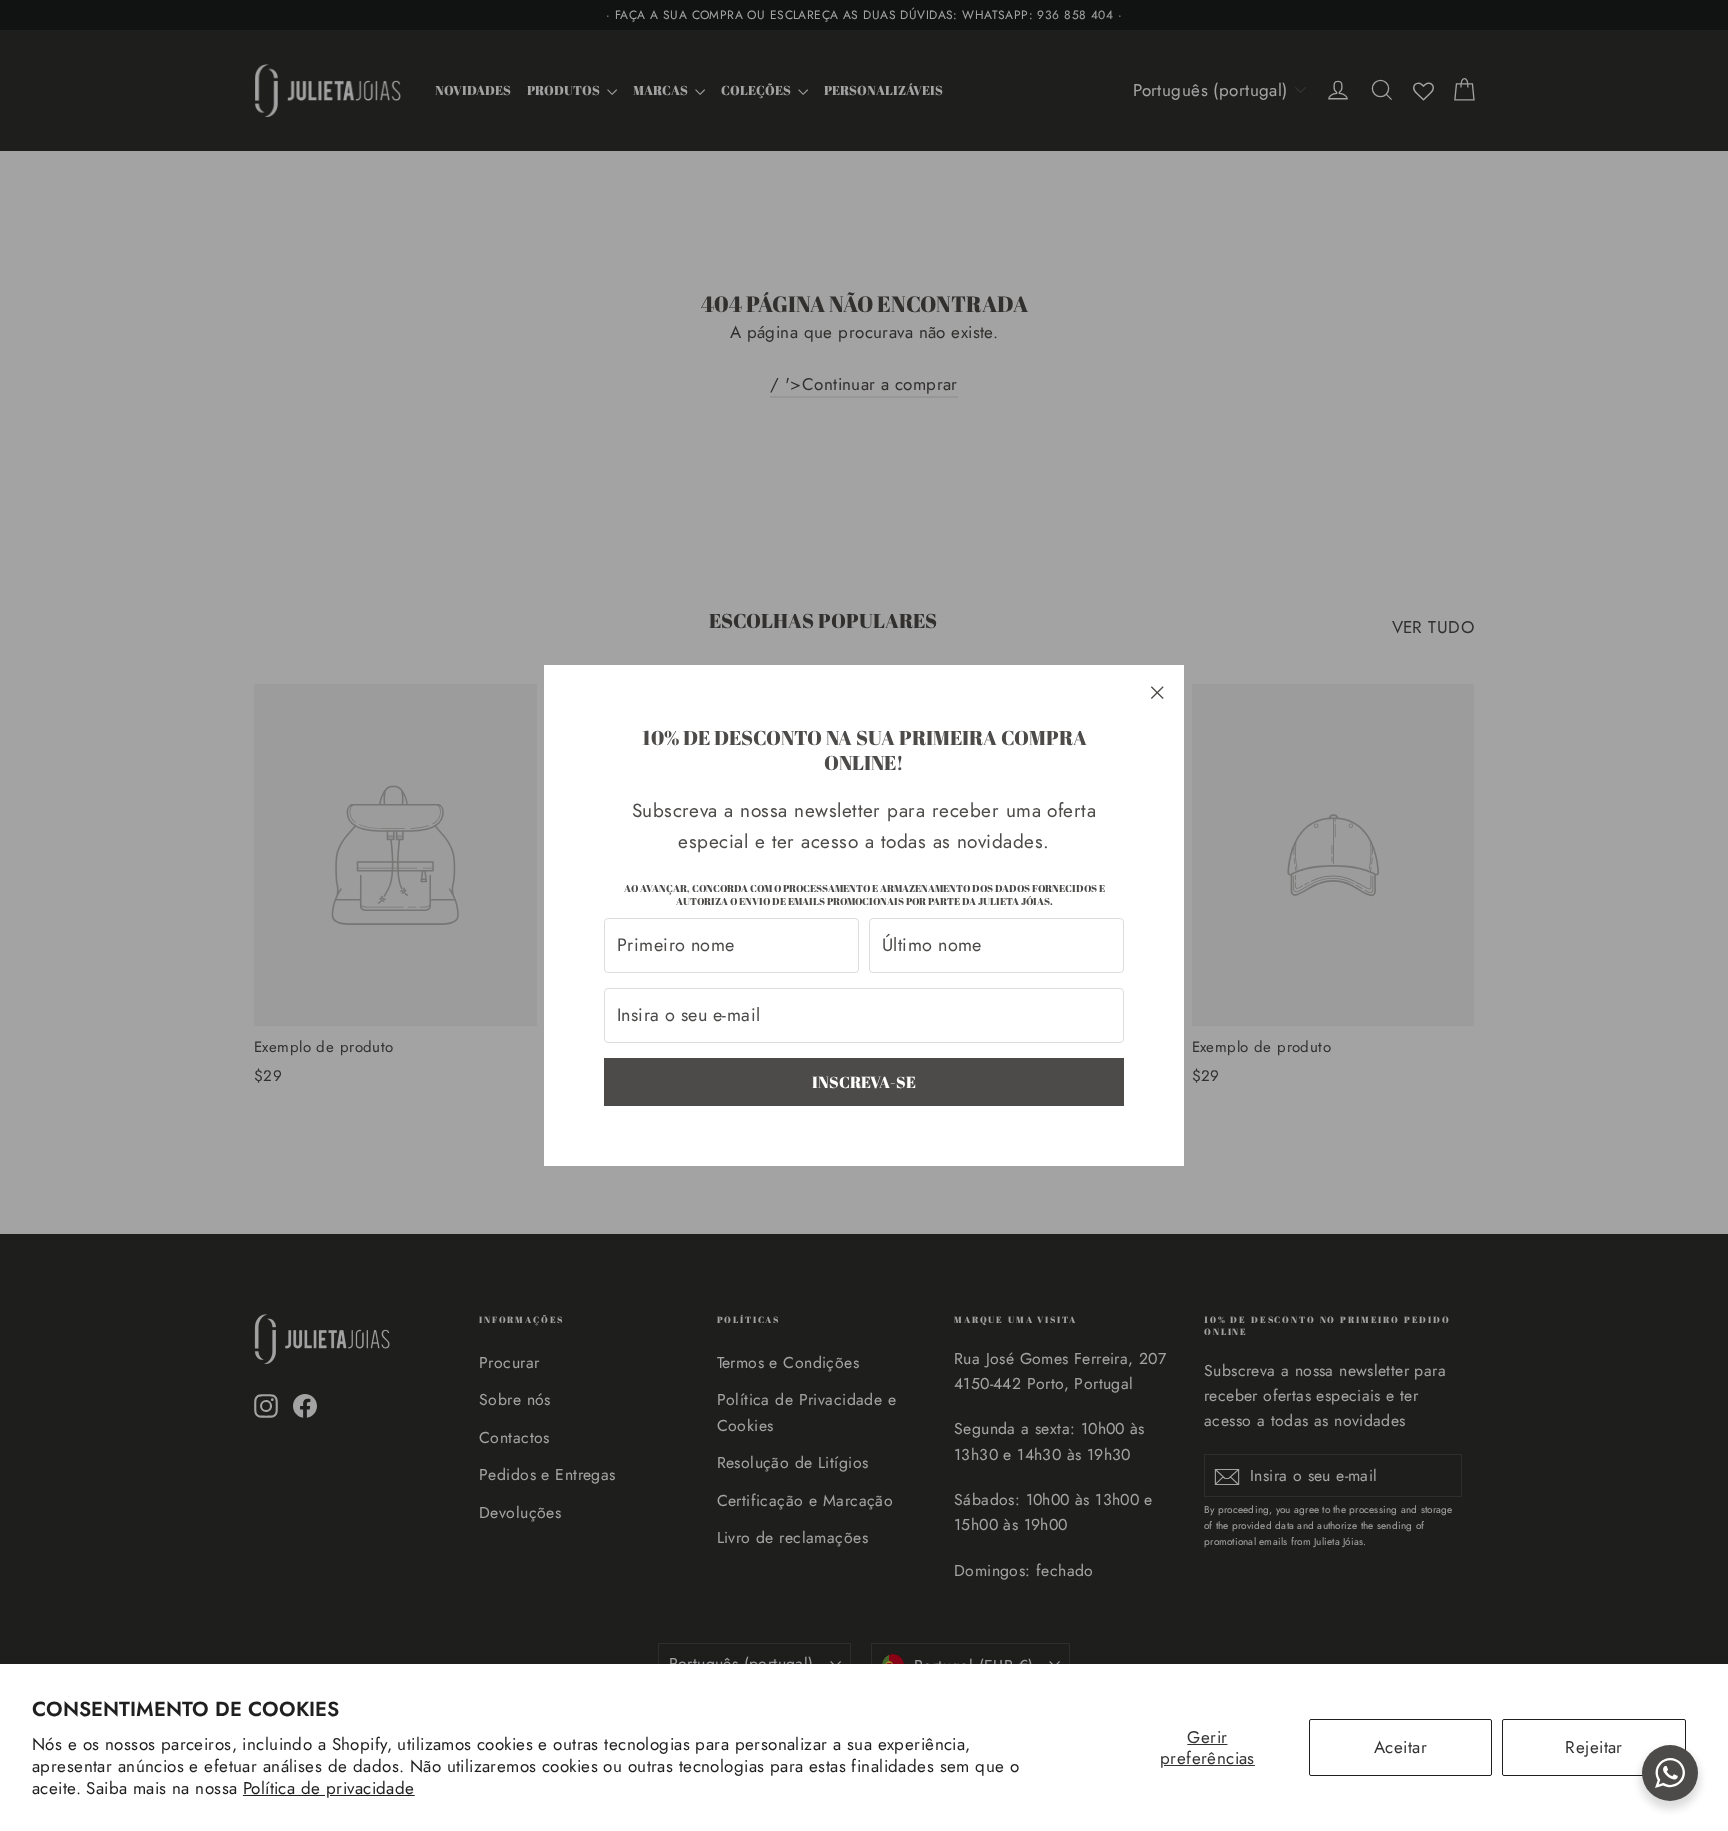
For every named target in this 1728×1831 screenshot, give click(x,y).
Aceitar (1400, 1747)
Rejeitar (1593, 1747)
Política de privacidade (329, 1788)
